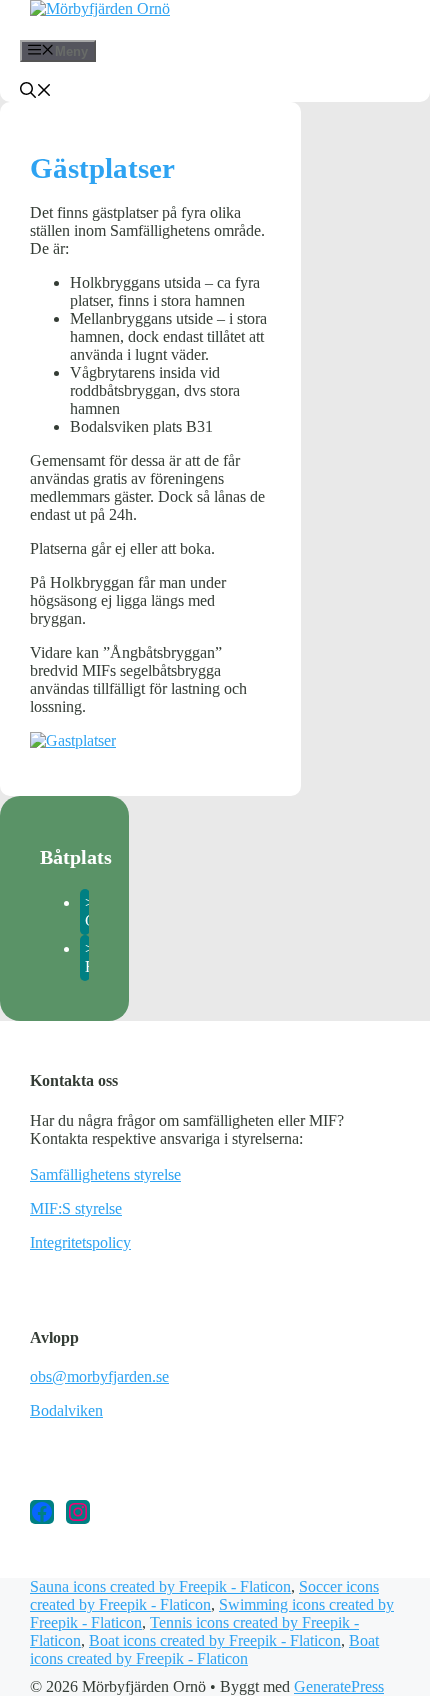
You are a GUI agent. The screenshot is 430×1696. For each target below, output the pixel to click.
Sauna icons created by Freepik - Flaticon (160, 1586)
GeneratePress (339, 1686)
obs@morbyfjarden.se (99, 1376)
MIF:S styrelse (76, 1208)
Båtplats (76, 857)
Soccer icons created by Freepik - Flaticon (204, 1595)
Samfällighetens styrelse (105, 1174)
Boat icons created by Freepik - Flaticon (215, 1640)
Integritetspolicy (80, 1242)
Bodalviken (66, 1410)
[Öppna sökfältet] (36, 92)
